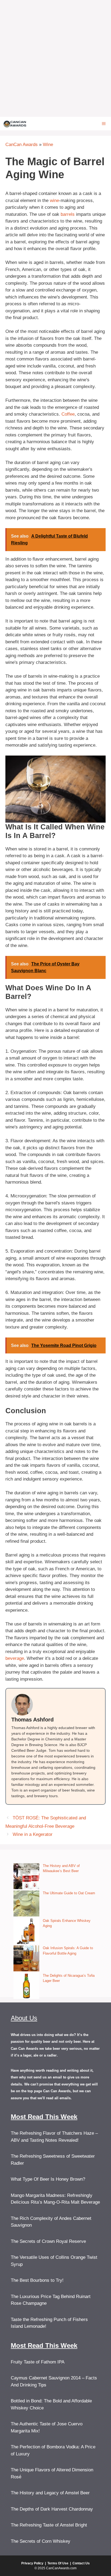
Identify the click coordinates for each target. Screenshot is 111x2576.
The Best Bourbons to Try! (37, 2280)
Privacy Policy (32, 2563)
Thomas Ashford (32, 1720)
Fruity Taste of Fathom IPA (38, 2362)
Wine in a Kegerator (33, 1834)
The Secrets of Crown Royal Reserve (48, 2241)
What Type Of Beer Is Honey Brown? (48, 2179)
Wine (48, 145)
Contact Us (81, 2563)
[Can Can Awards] (15, 124)
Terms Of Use (58, 2563)
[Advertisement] (55, 58)
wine (54, 201)
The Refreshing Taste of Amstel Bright (49, 2525)
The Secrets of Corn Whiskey (41, 2541)
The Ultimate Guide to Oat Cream (69, 1893)
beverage (15, 1658)
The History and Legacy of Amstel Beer (50, 2493)
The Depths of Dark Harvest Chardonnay (52, 2509)
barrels (68, 214)
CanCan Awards (22, 145)
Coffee (68, 414)
